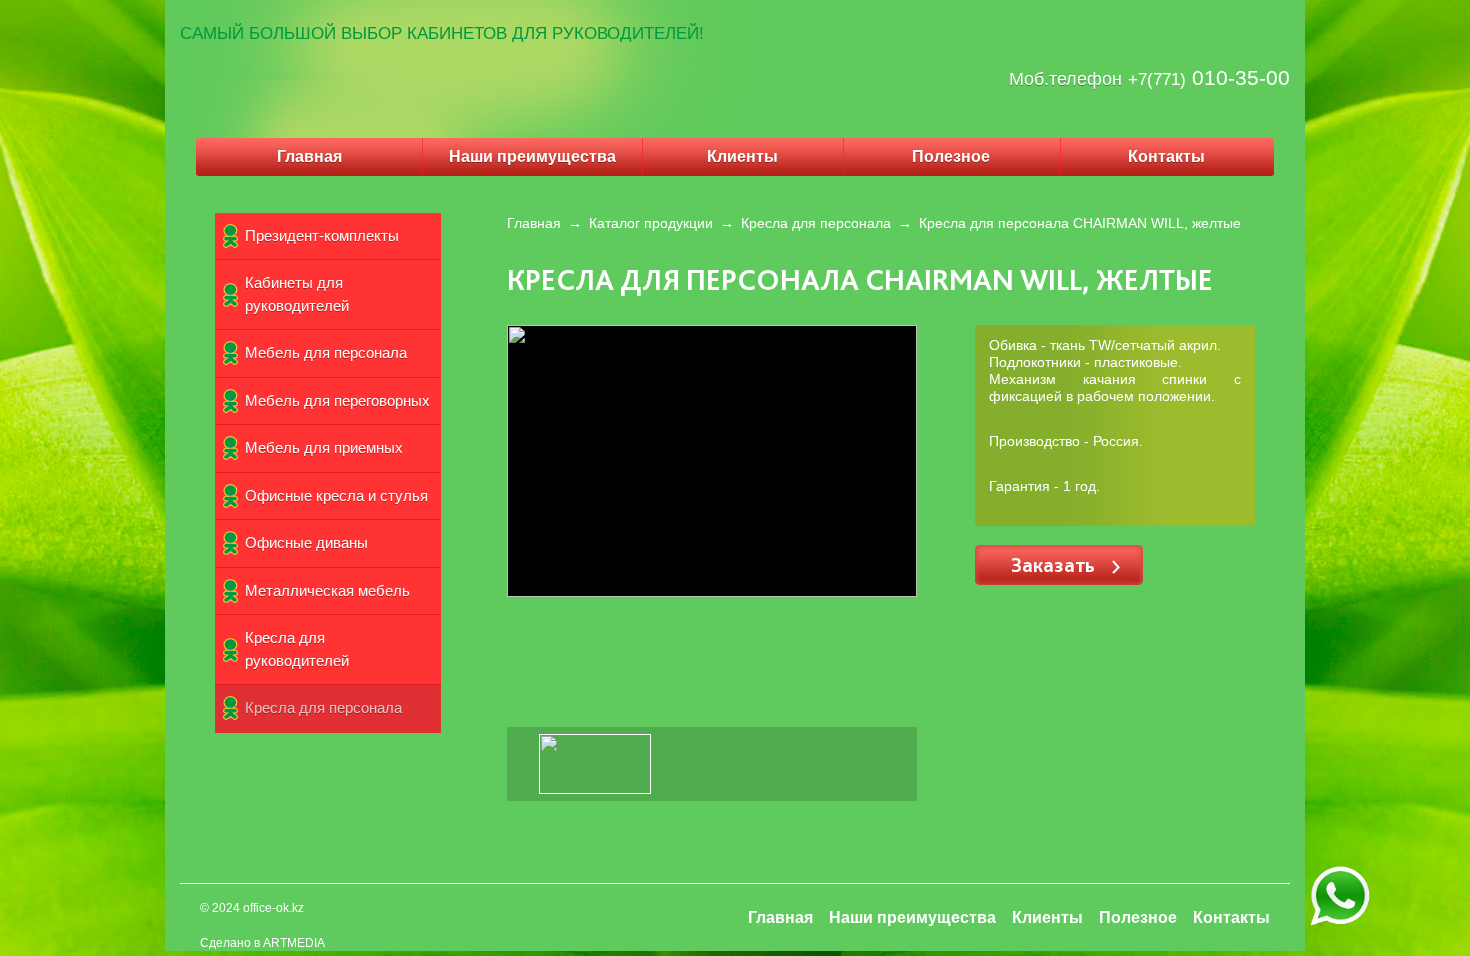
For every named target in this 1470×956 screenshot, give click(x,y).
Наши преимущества (532, 156)
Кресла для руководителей (297, 649)
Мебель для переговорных (337, 400)
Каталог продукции (651, 223)
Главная (309, 156)
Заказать (1055, 564)
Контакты (1166, 156)
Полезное (951, 156)
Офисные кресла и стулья (336, 495)
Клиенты (742, 156)
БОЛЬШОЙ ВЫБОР (325, 33)
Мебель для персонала (326, 352)
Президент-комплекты (322, 235)
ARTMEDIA (294, 943)
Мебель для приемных (324, 447)
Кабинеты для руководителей (297, 294)
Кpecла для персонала (323, 707)
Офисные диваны (306, 542)
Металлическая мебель (327, 590)
